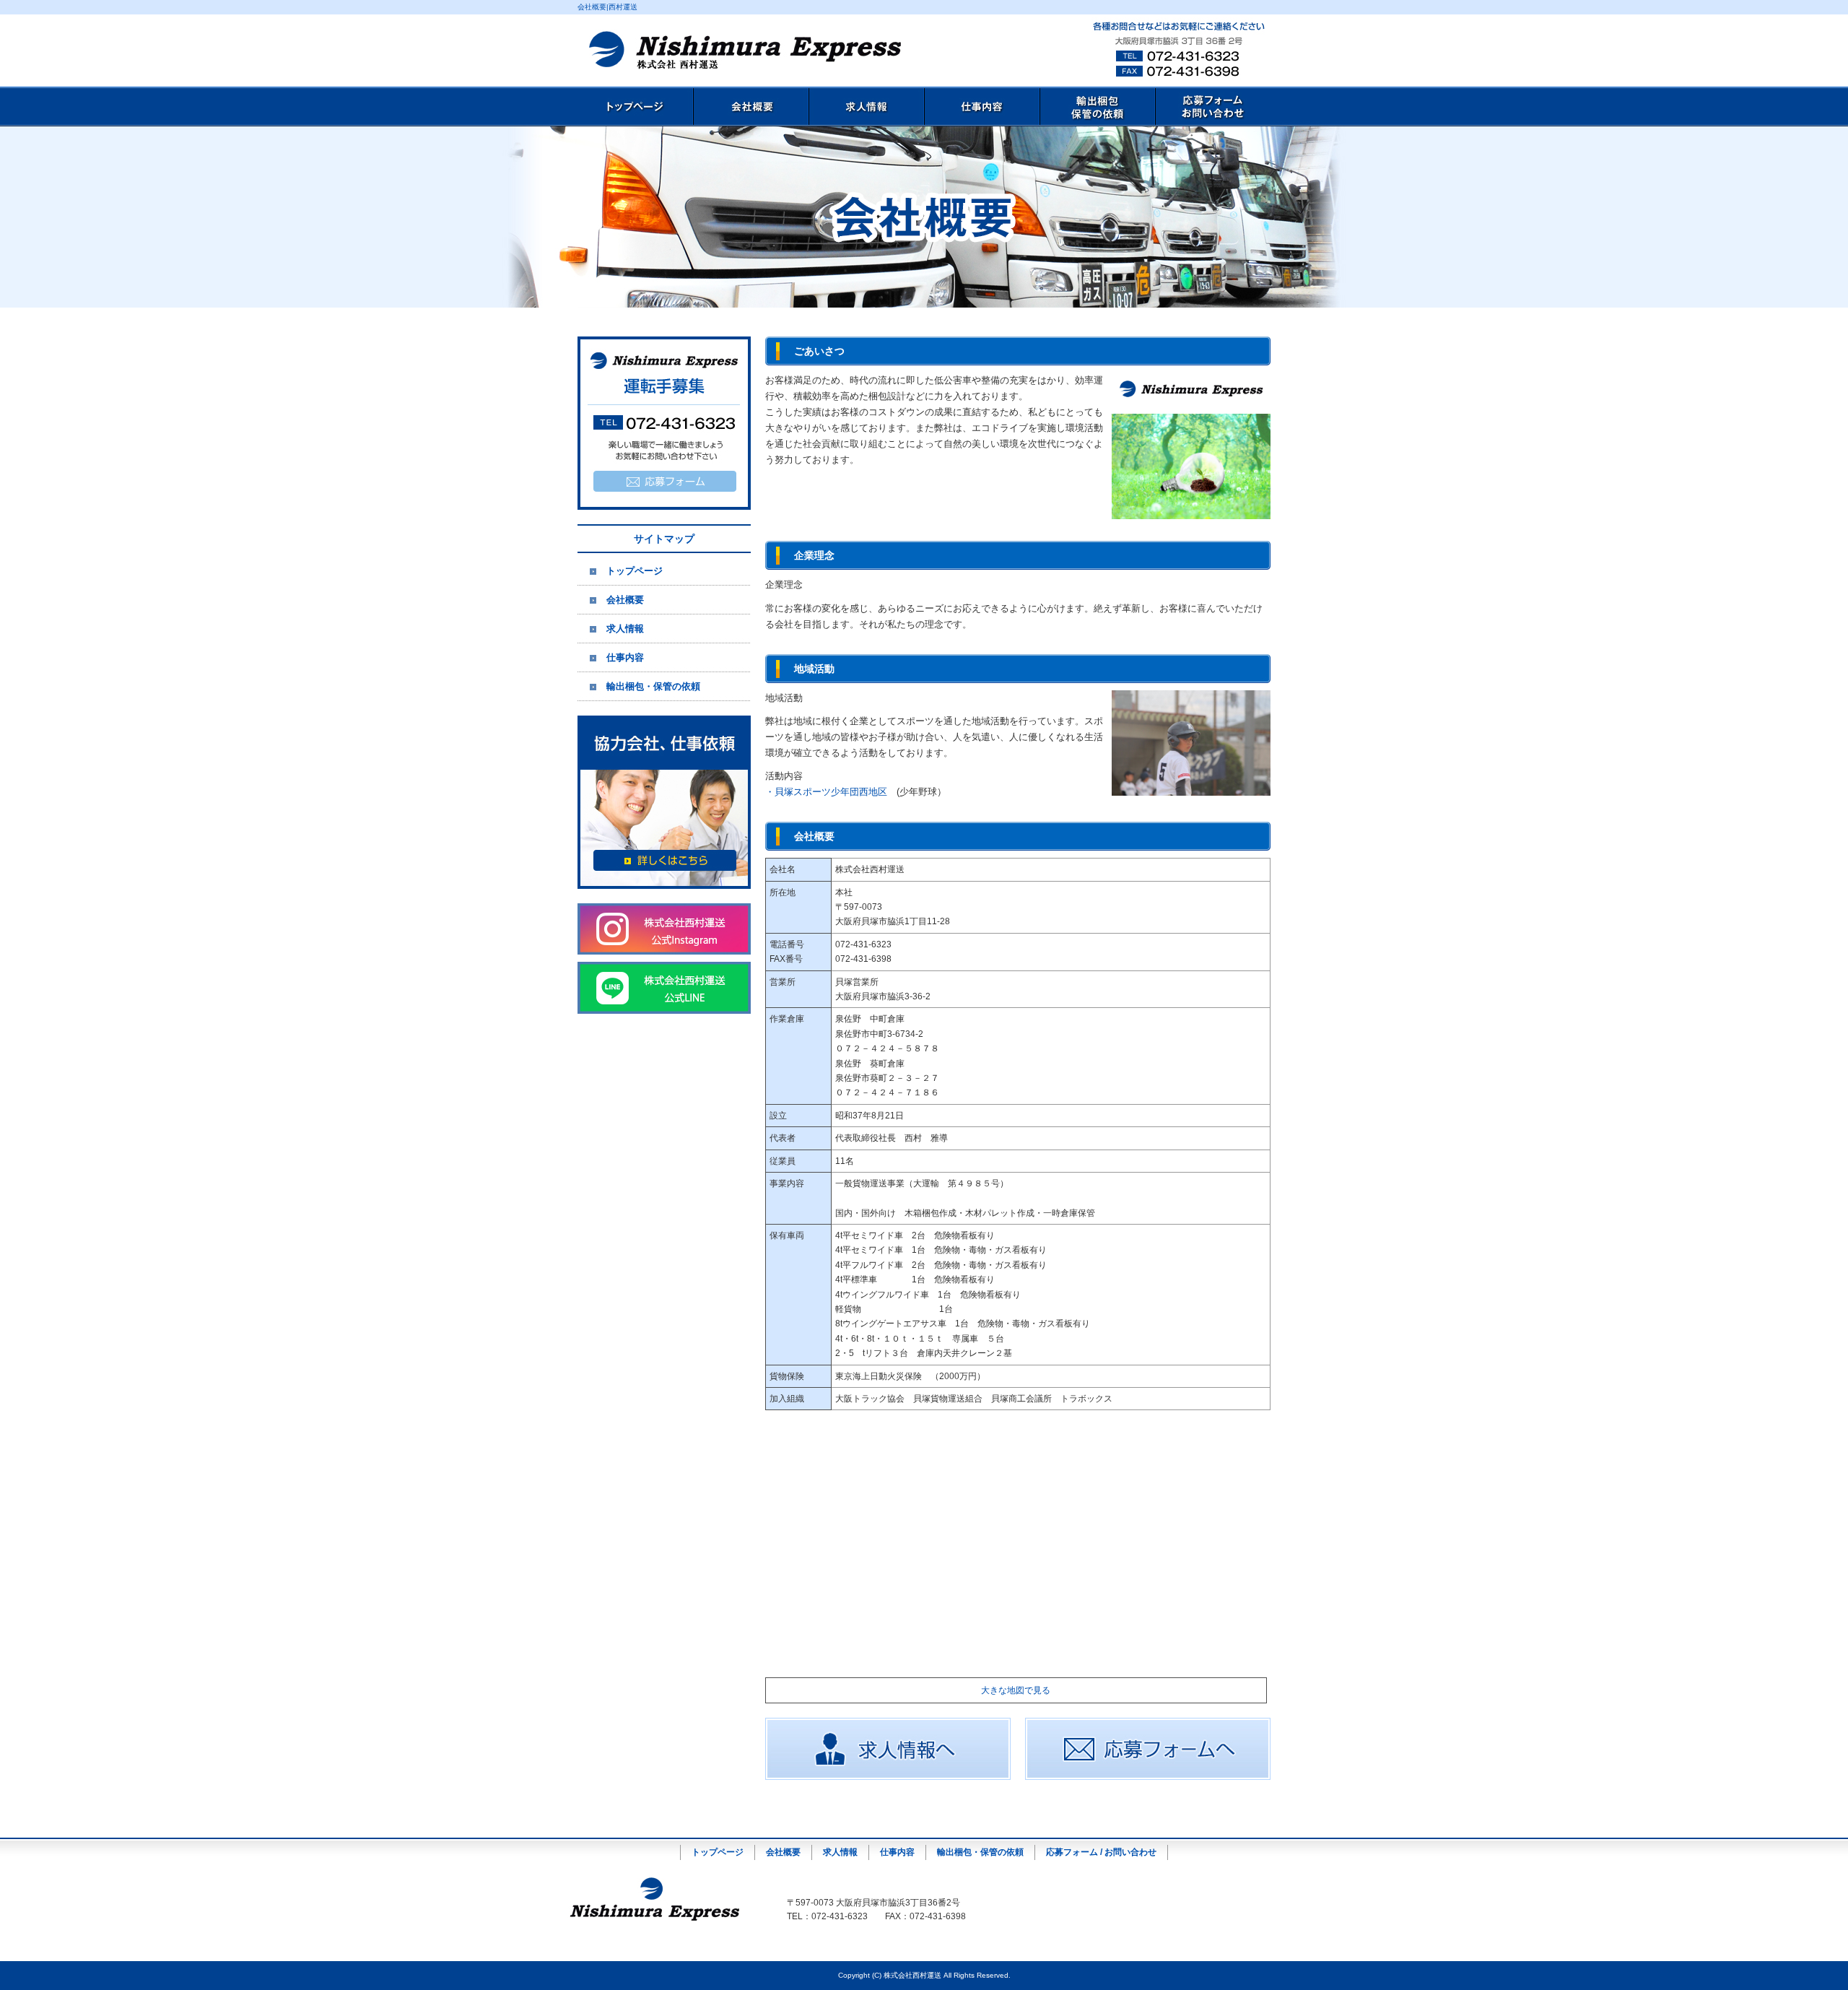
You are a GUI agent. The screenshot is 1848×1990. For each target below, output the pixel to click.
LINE (664, 988)
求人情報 (866, 107)
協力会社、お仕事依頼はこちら (664, 802)
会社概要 (751, 107)
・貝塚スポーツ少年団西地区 (826, 792)
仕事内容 (982, 107)
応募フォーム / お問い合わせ (1213, 107)
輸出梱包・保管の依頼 (1097, 107)
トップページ (635, 107)
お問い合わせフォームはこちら (664, 423)
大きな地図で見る (1016, 1690)
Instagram (664, 929)
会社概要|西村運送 (607, 7)
